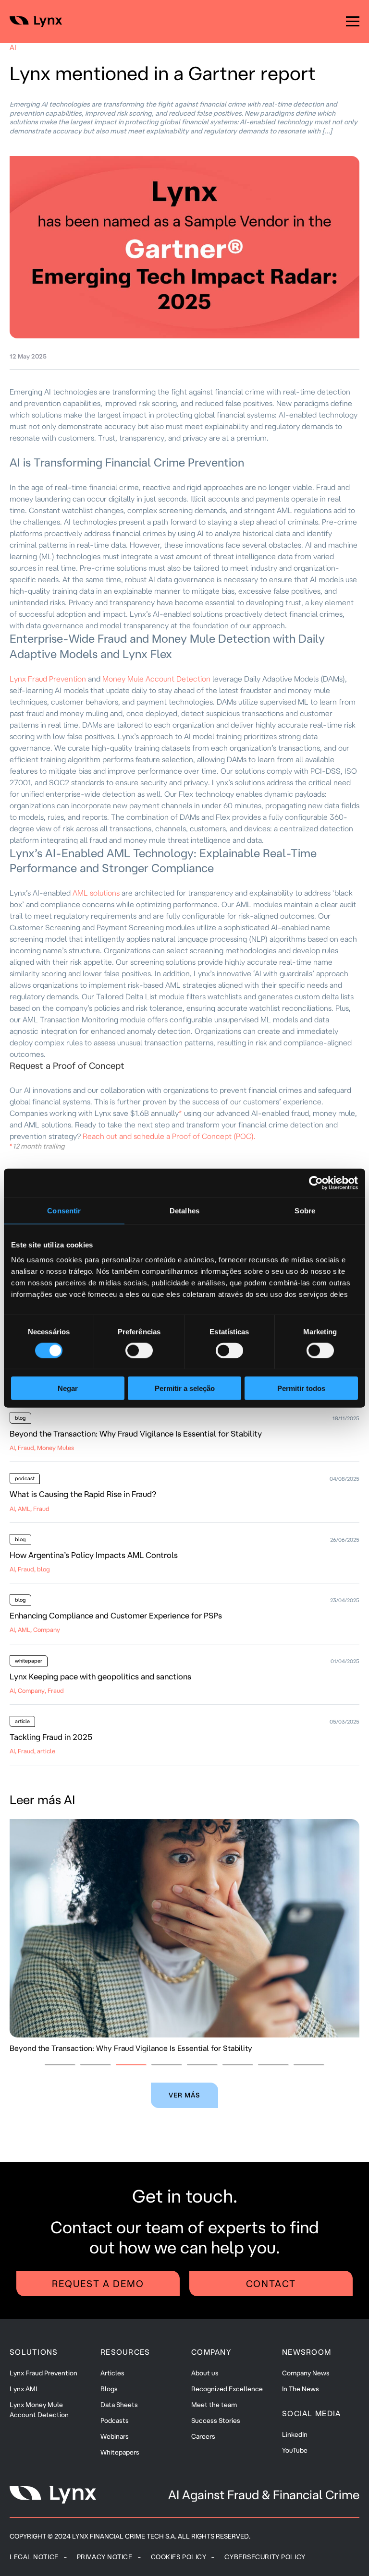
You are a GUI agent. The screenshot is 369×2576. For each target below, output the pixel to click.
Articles (112, 2373)
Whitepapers (120, 2452)
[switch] (139, 1350)
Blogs (109, 2389)
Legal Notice (34, 2557)
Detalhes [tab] (184, 1210)
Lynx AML (25, 2389)
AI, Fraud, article (32, 1751)
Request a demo (98, 2283)
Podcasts (115, 2420)
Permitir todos (301, 1388)
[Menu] (353, 22)
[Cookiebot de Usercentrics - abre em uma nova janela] (316, 1183)
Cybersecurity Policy (265, 2557)
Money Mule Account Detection (157, 679)
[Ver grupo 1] (60, 2065)
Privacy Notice (105, 2557)
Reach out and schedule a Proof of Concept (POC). (169, 1136)
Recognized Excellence (227, 2389)
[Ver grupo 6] (238, 2065)
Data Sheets (119, 2405)
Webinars (115, 2436)
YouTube (295, 2450)
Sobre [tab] (305, 1210)
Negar (68, 1388)
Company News (306, 2373)
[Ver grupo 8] (309, 2065)
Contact (271, 2283)
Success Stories (216, 2420)
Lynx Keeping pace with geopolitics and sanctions (100, 1676)
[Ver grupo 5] (202, 2065)
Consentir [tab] (64, 1210)
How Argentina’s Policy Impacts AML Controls (94, 1555)
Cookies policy (179, 2557)
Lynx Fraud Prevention (48, 679)
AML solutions (97, 893)
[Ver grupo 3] (131, 2065)
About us (205, 2373)
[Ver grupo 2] (96, 2065)
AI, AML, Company (35, 1629)
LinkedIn (295, 2434)
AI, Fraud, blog (30, 1569)
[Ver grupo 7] (273, 2065)
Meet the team (214, 2405)
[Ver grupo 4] (167, 2065)
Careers (203, 2436)
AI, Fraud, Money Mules (42, 1448)
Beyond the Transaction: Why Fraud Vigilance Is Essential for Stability (136, 1433)
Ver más (185, 2095)
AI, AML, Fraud (30, 1509)
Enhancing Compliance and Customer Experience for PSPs (116, 1615)
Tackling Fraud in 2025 (51, 1737)
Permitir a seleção (185, 1388)
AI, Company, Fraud (37, 1690)
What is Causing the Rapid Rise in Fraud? (83, 1494)
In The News (301, 2389)
